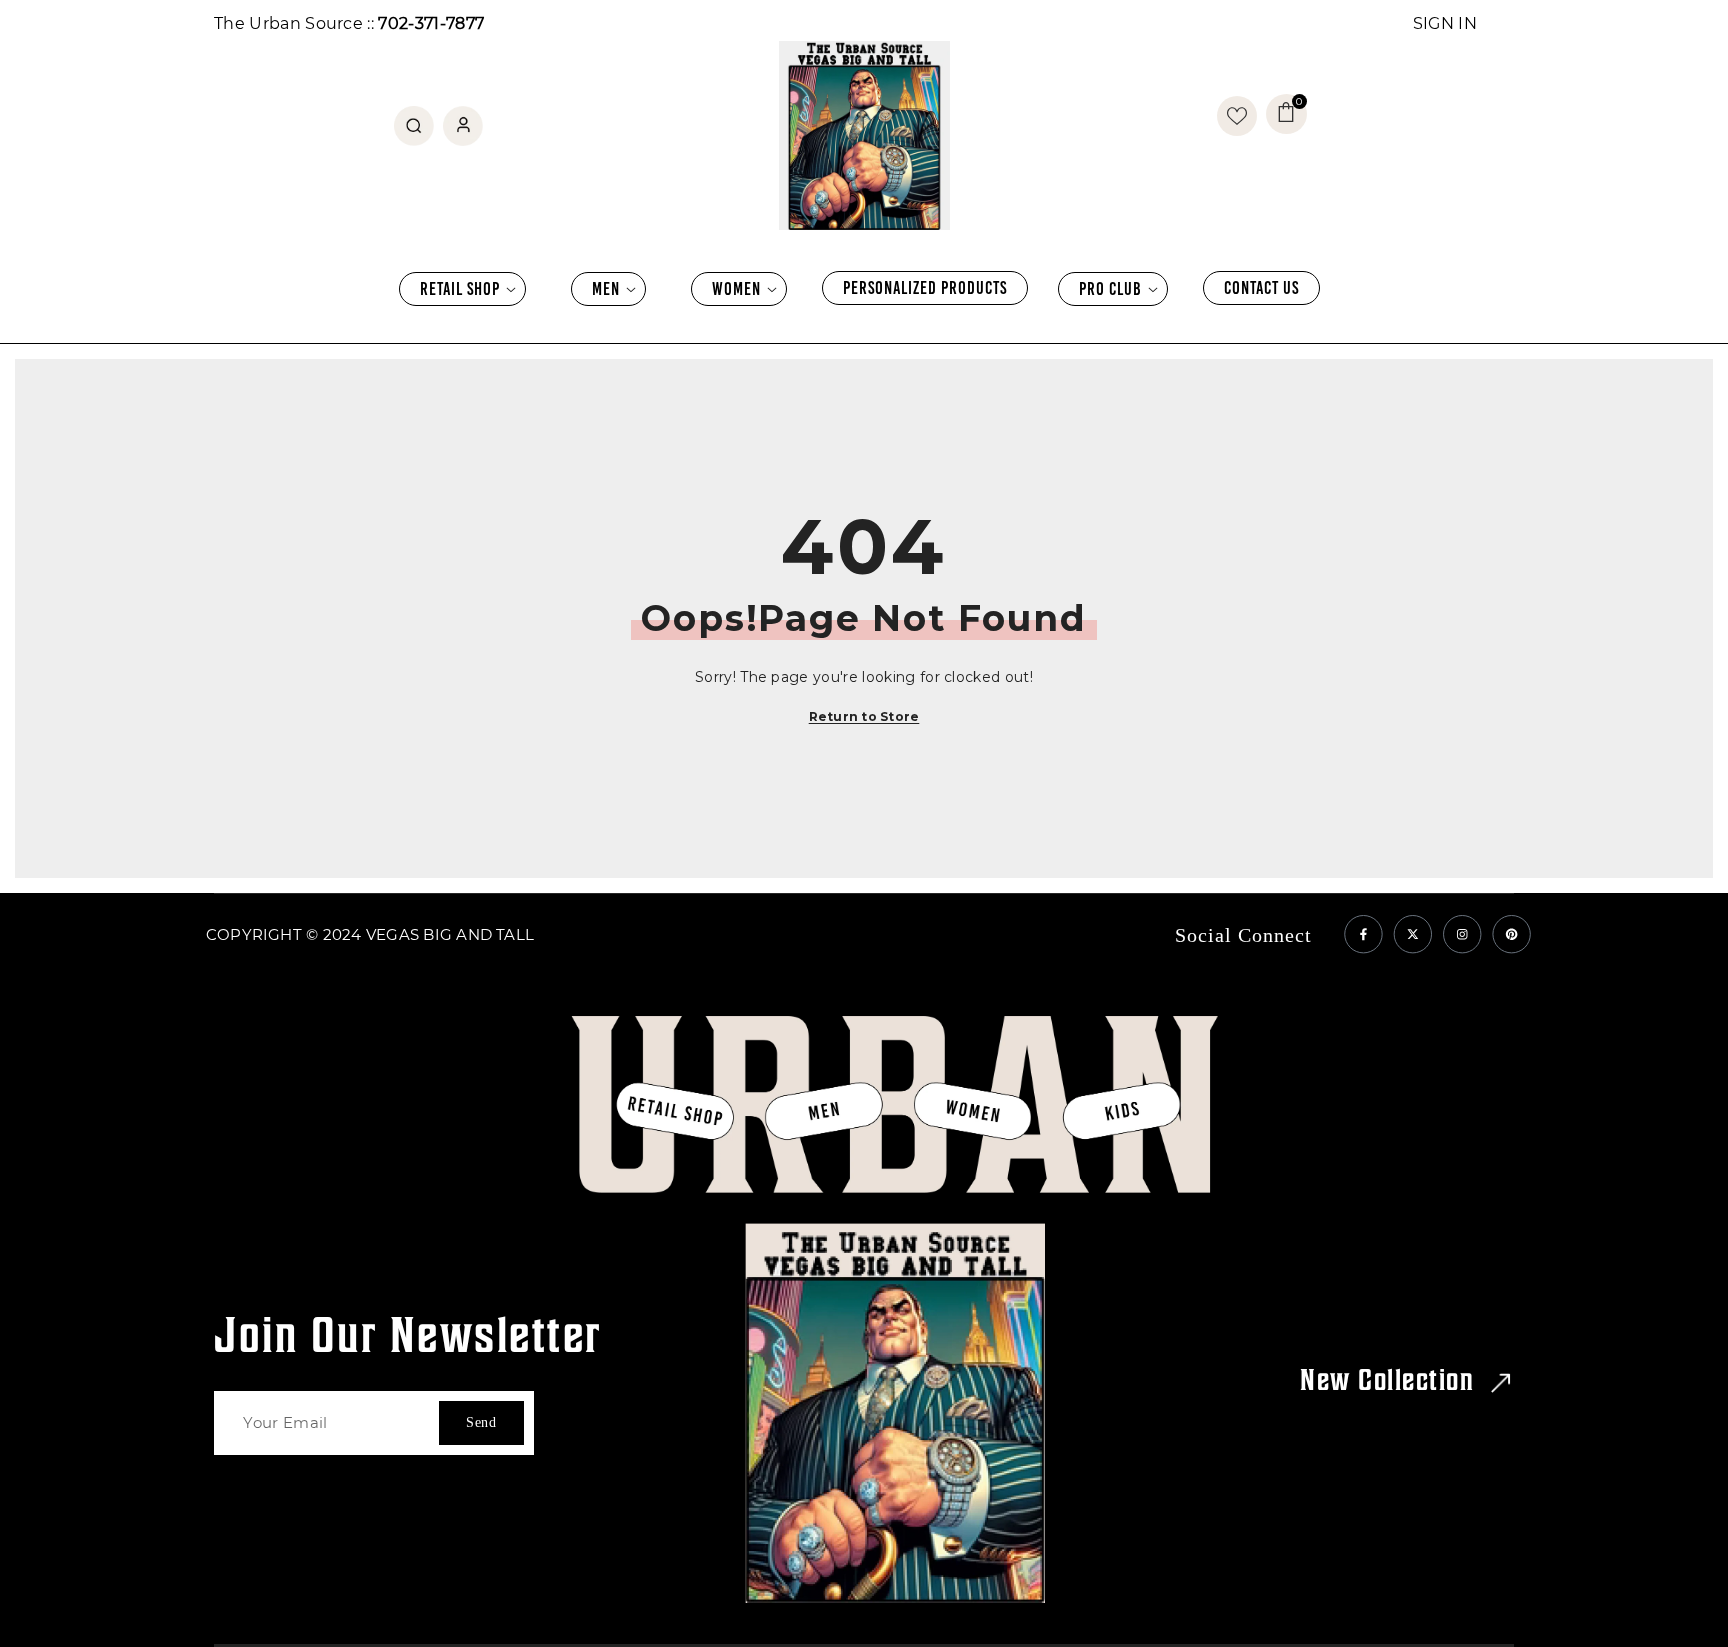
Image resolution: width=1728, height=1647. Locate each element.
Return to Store (864, 716)
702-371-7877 (431, 23)
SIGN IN (1445, 23)
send (481, 1422)
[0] (1237, 116)
